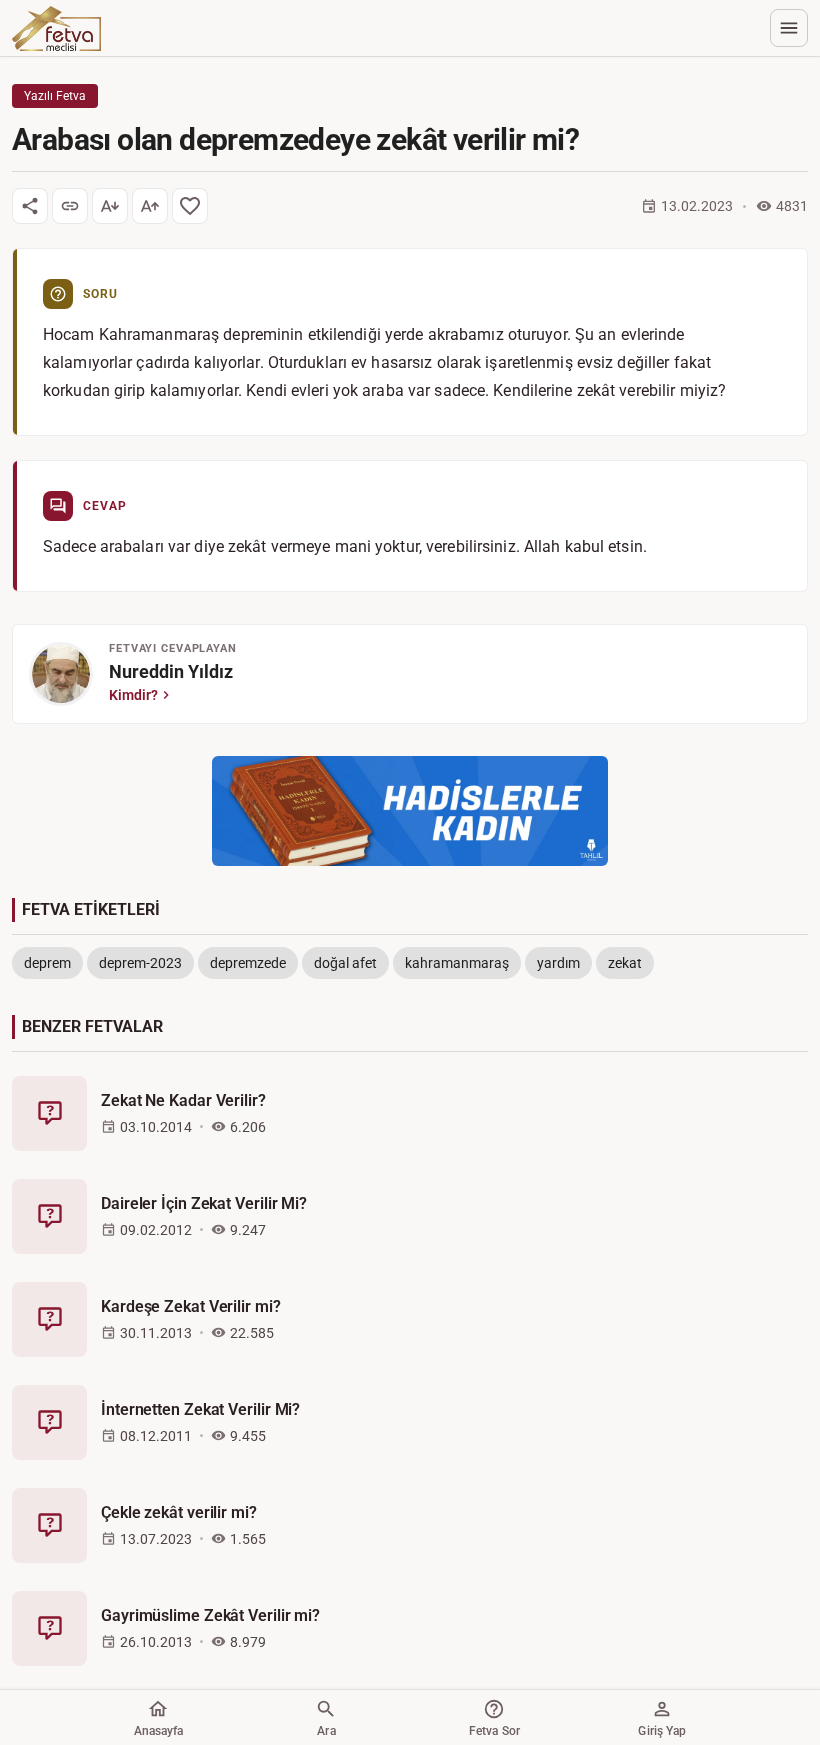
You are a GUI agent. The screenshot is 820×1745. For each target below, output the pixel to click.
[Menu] (789, 28)
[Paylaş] (30, 206)
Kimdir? (133, 695)
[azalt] (110, 206)
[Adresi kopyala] (70, 206)
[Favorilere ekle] (190, 206)
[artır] (150, 206)
